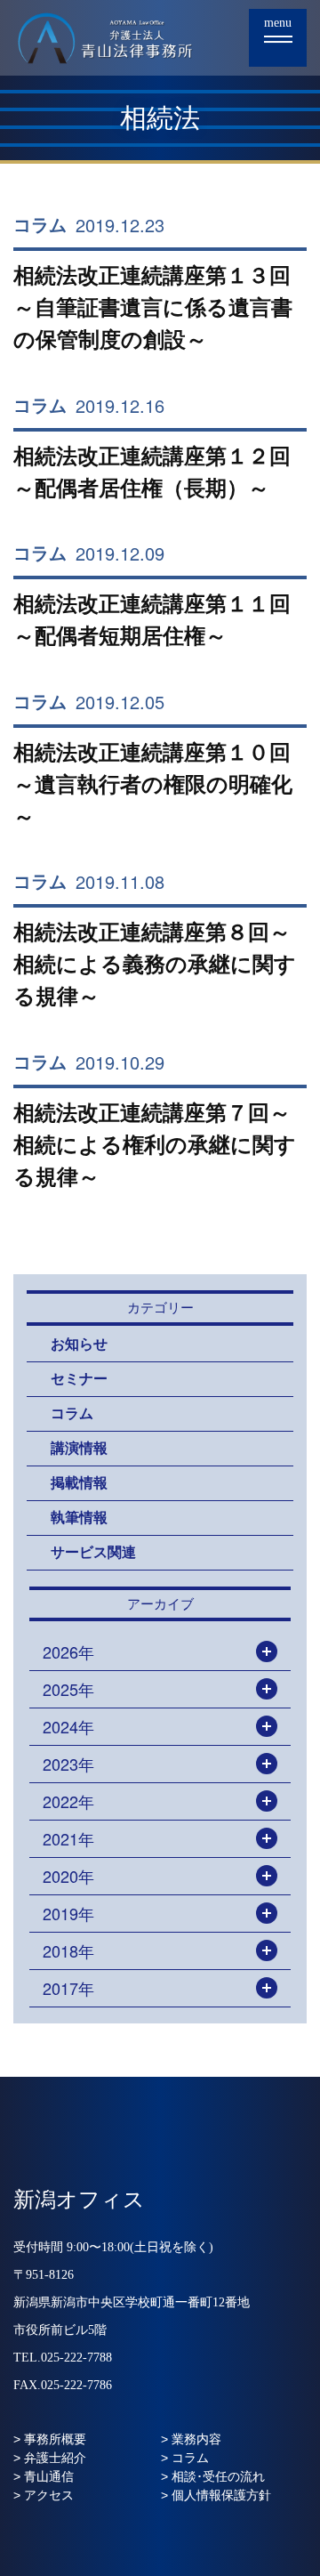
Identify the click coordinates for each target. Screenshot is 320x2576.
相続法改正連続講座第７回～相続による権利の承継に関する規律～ (155, 1145)
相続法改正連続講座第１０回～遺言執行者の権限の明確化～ (153, 784)
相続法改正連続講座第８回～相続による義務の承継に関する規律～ (155, 964)
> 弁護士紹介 (50, 2458)
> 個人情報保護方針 (216, 2495)
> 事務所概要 (50, 2439)
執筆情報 (79, 1518)
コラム (40, 225)
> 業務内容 (191, 2439)
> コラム (185, 2458)
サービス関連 (93, 1552)
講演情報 (79, 1448)
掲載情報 (79, 1483)
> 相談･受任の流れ (213, 2476)
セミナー (79, 1379)
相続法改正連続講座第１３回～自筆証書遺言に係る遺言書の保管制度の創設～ (153, 307)
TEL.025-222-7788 (63, 2358)
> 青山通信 (44, 2476)
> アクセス (44, 2495)
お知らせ (79, 1344)
